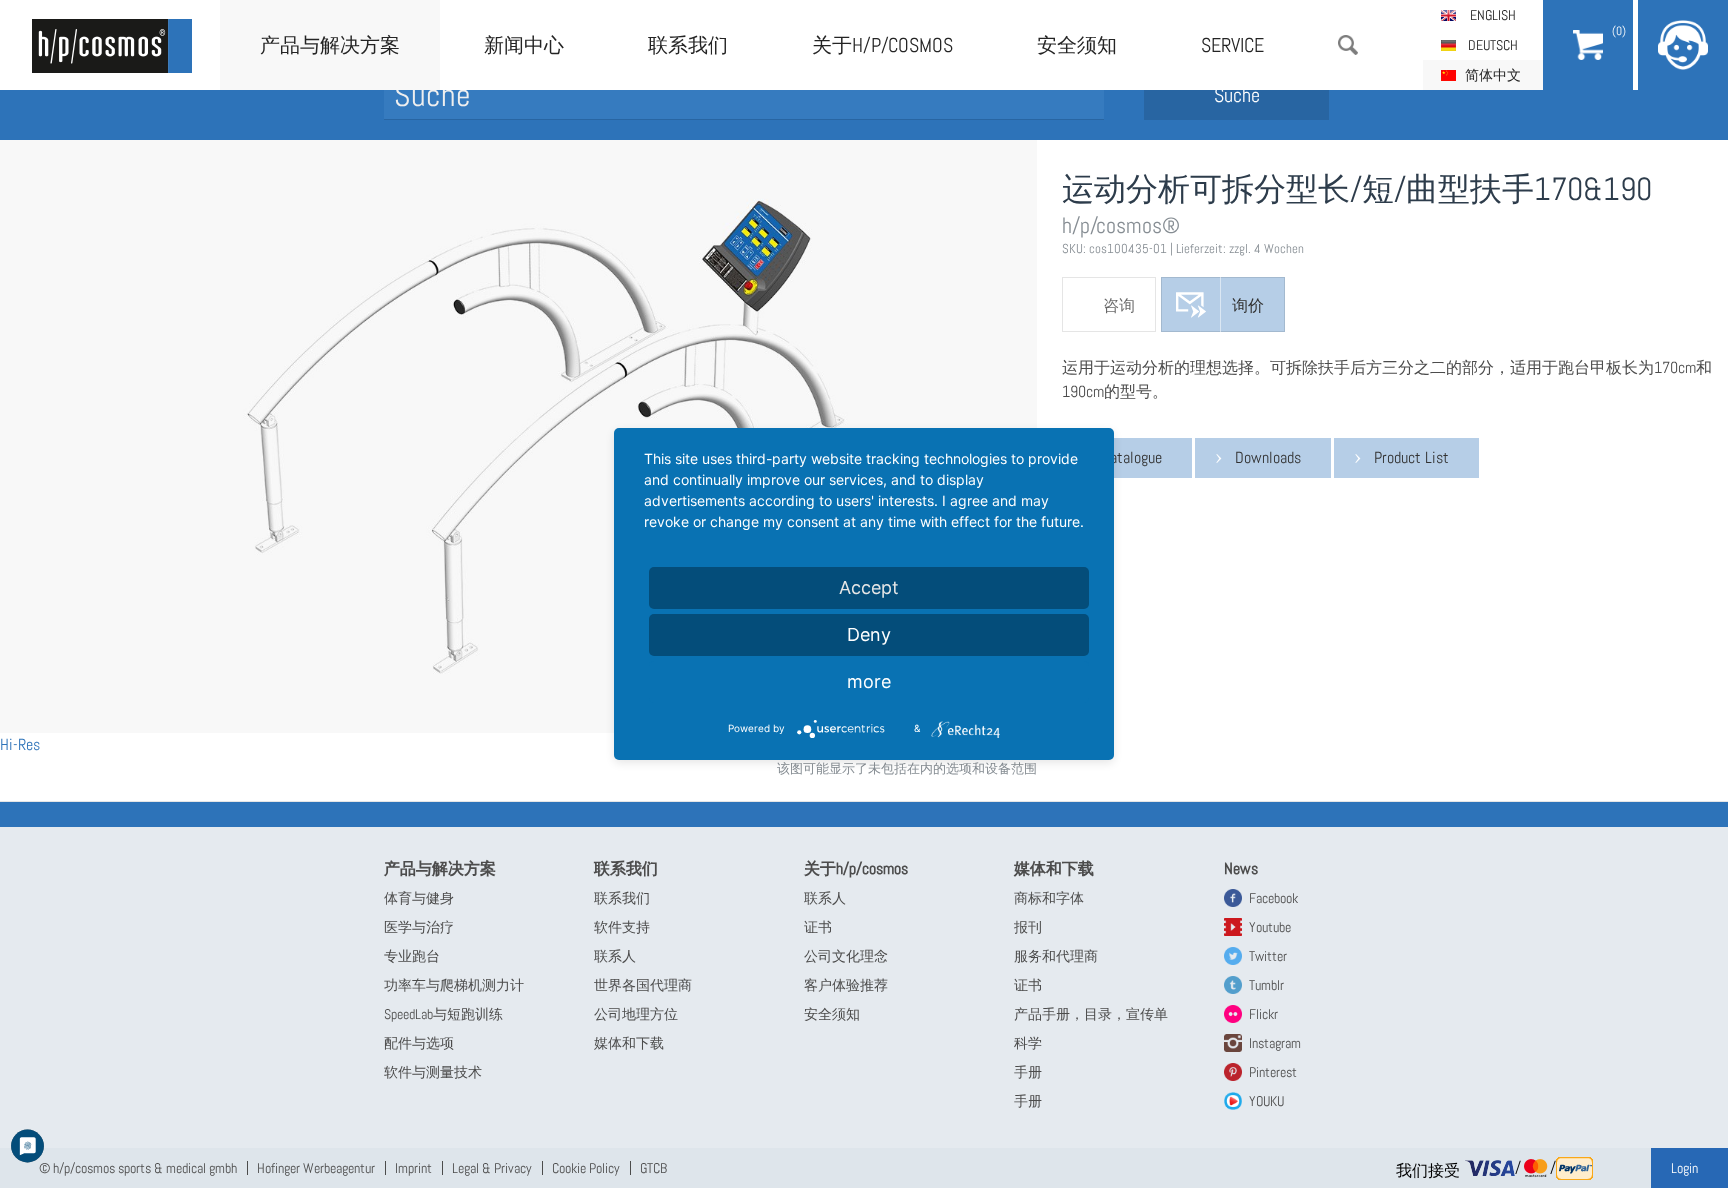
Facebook (1273, 898)
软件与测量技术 (433, 1072)
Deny (869, 634)
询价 (1248, 305)
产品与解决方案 (330, 45)
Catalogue (1132, 457)
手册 (1028, 1072)
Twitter (1268, 956)
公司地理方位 (636, 1014)
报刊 (1028, 927)
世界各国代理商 (643, 985)
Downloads (1268, 457)
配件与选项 (419, 1043)
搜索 (1348, 45)
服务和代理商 (1056, 956)
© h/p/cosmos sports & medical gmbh (138, 1168)
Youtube (1270, 927)
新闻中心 (524, 45)
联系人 (615, 956)
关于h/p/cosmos (882, 45)
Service (1232, 45)
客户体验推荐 (846, 985)
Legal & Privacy (492, 1168)
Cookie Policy (586, 1168)
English (1493, 15)
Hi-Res (20, 744)
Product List (1411, 457)
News (1241, 868)
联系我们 (688, 45)
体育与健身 (419, 898)
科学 (1028, 1043)
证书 (818, 927)
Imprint (413, 1168)
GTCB (653, 1168)
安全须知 (1077, 45)
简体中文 (1493, 75)
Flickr (1263, 1014)
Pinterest (1273, 1072)
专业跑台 (412, 956)
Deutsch (1493, 45)
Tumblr (1266, 985)
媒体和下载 (629, 1043)
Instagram (1275, 1043)
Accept (869, 587)
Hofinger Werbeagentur (316, 1168)
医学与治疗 (419, 927)
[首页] (112, 46)
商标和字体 (1049, 898)
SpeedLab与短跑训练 (443, 1014)
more (869, 681)
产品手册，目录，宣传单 (1091, 1014)
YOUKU (1266, 1101)
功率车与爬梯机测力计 (454, 985)
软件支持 (622, 927)
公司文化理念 (846, 956)
